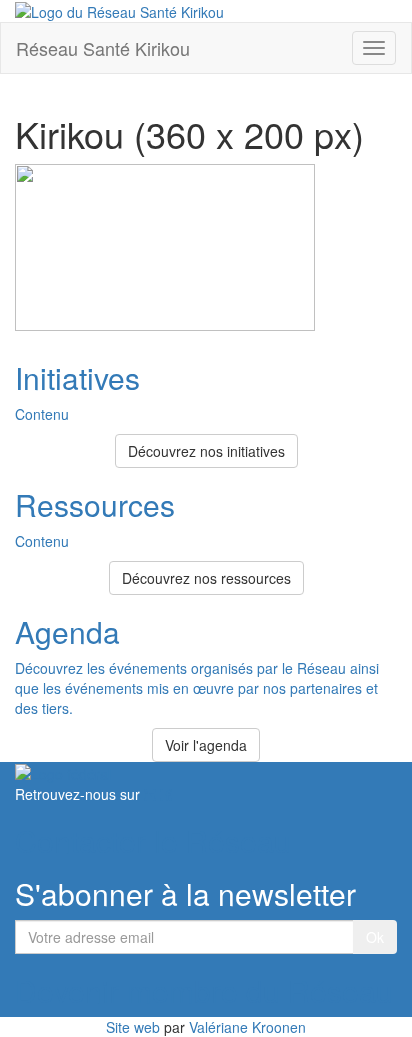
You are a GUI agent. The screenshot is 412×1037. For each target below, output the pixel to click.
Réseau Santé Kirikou (103, 48)
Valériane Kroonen (247, 1027)
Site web (133, 1027)
